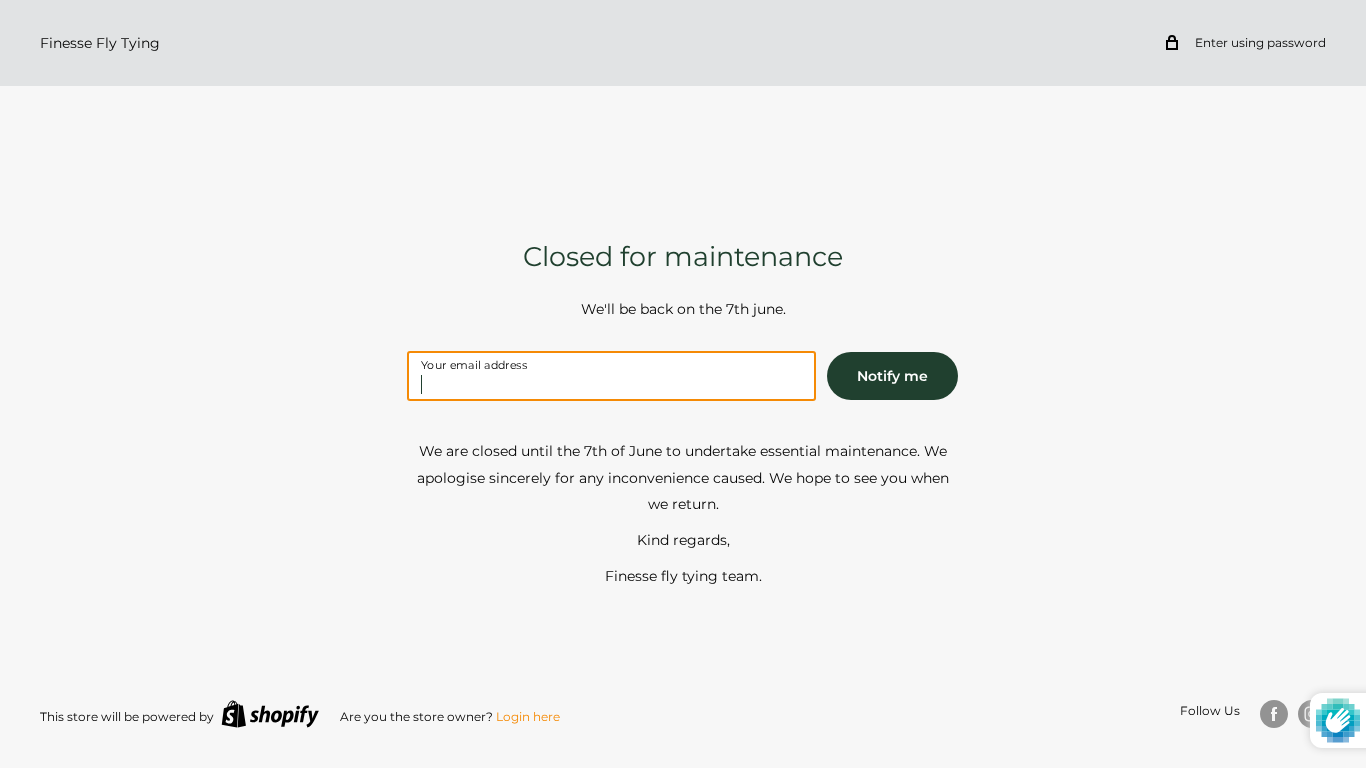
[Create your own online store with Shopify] (270, 714)
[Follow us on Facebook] (1274, 714)
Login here (528, 716)
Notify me (892, 376)
